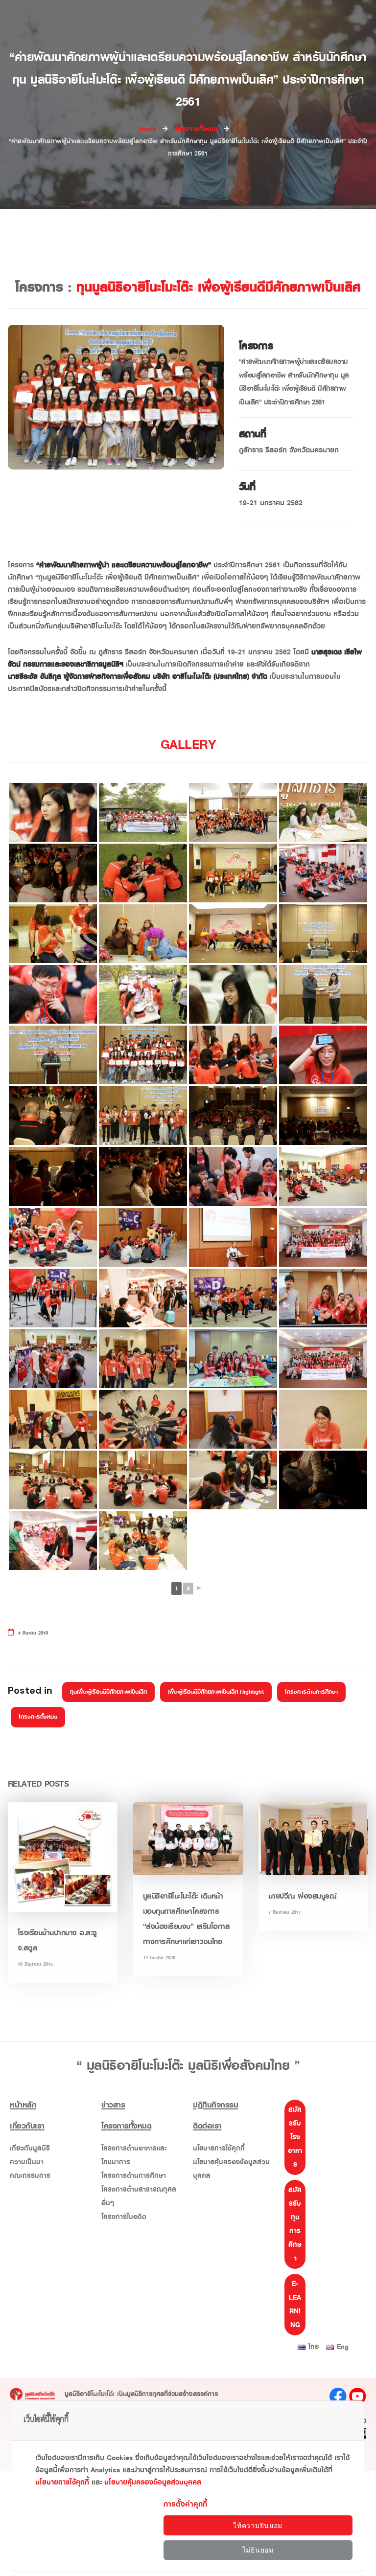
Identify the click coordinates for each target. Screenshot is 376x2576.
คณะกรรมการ (30, 2176)
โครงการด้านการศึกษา (311, 1692)
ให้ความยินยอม (258, 2526)
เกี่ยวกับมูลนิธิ (30, 2148)
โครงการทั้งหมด (38, 1717)
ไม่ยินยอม (258, 2550)
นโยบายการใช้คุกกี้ (219, 2148)
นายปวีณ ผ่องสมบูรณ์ (303, 1896)
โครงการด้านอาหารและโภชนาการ (134, 2155)
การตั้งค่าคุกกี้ (185, 2504)
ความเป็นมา (27, 2162)
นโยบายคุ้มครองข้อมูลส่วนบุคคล (231, 2169)
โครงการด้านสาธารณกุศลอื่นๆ (139, 2196)
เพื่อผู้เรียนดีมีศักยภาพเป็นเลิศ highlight (216, 1692)
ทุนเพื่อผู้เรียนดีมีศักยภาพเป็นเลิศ (108, 1692)
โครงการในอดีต (124, 2217)
